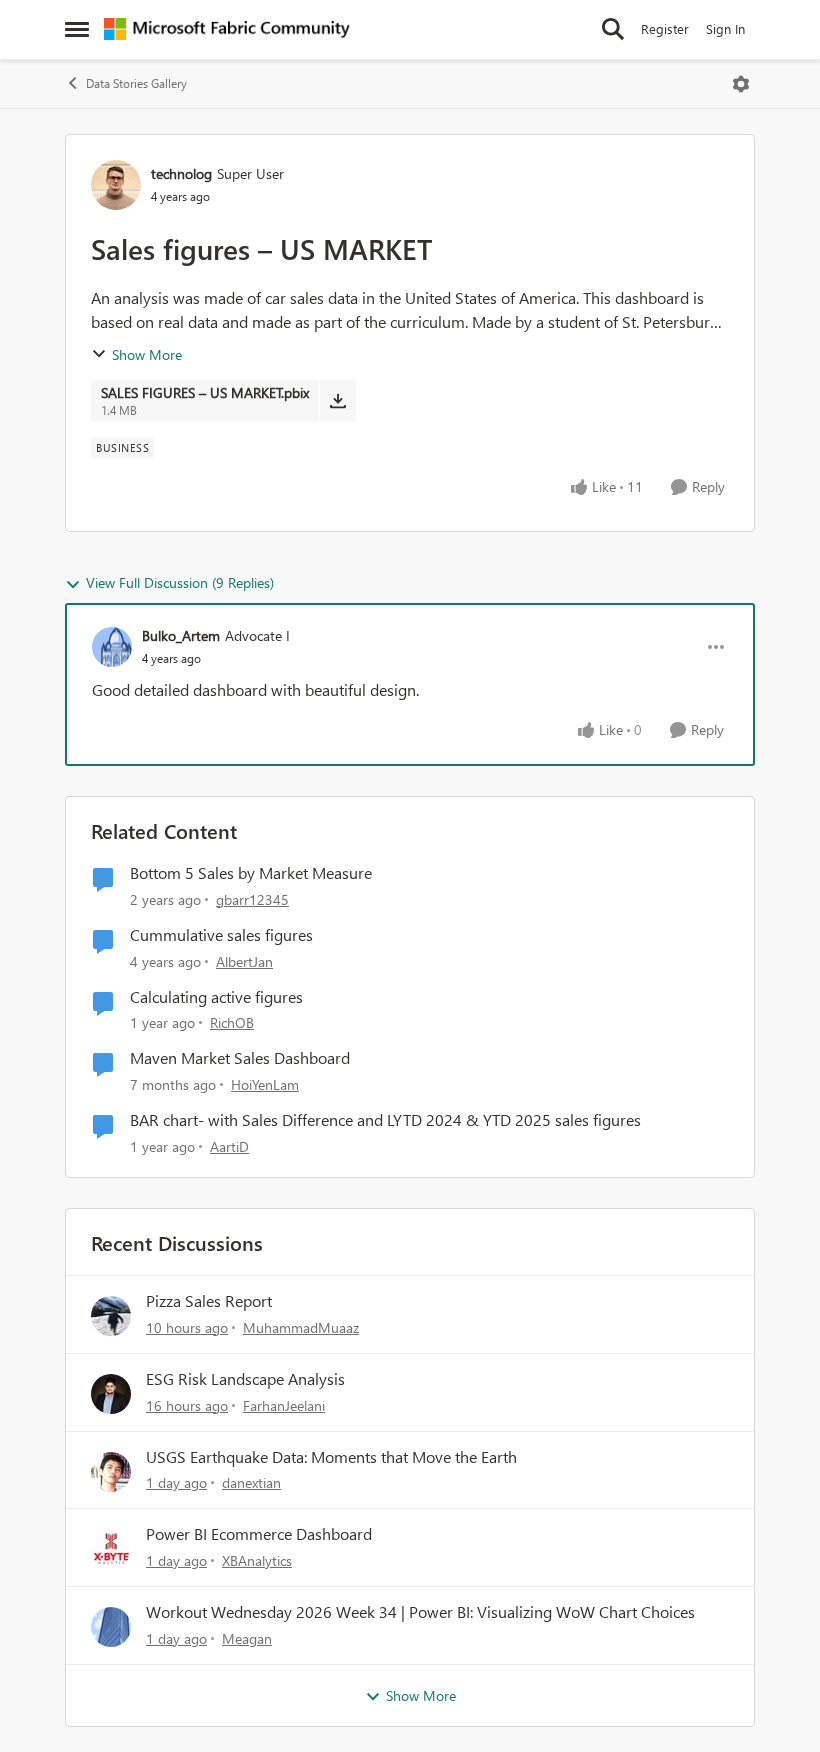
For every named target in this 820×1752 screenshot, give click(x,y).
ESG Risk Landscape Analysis (245, 1379)
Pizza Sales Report (209, 1301)
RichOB (232, 1022)
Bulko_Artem (181, 635)
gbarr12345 (252, 899)
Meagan (247, 1638)
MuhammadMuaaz (301, 1327)
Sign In (725, 28)
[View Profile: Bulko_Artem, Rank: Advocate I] (112, 647)
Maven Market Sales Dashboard (240, 1058)
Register (665, 28)
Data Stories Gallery (136, 83)
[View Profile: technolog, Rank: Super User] (116, 185)
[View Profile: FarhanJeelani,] (111, 1394)
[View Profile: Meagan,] (111, 1627)
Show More (147, 354)
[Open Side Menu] (77, 29)
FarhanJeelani (284, 1405)
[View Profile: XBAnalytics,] (111, 1549)
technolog (181, 173)
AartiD (229, 1146)
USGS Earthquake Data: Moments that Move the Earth (331, 1457)
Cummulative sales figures (221, 935)
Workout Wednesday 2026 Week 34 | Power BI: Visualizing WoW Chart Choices (420, 1612)
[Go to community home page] (227, 29)
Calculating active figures (216, 997)
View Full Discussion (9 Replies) (180, 582)
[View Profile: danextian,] (111, 1472)
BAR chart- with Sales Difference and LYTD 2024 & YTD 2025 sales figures (385, 1120)
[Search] (613, 29)
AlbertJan (244, 961)
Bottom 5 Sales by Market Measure (251, 873)
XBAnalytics (257, 1560)
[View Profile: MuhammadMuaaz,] (111, 1316)
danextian (251, 1482)
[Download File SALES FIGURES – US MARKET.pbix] (337, 401)
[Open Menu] (741, 84)
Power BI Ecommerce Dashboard (259, 1534)
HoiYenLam (265, 1084)
